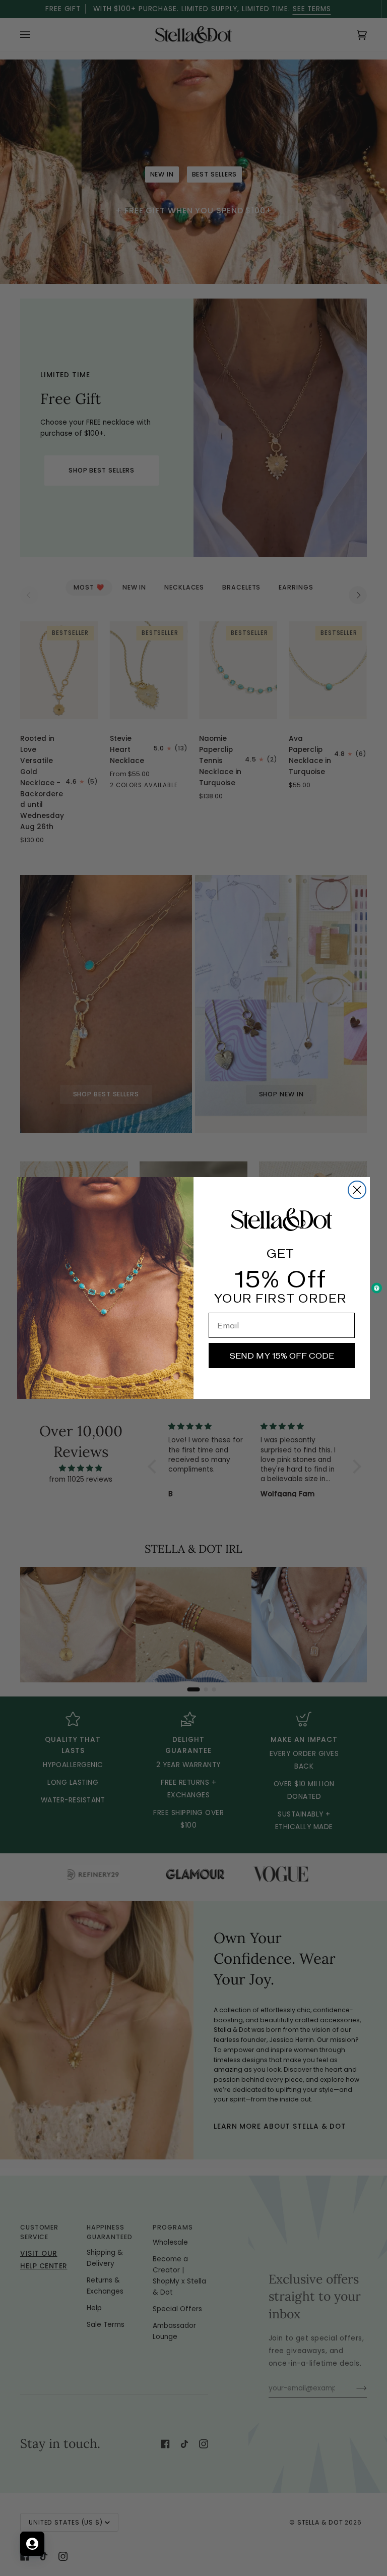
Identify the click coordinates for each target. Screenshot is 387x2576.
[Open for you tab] (32, 2544)
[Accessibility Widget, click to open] (377, 1288)
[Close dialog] (357, 1190)
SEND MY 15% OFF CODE (282, 1356)
